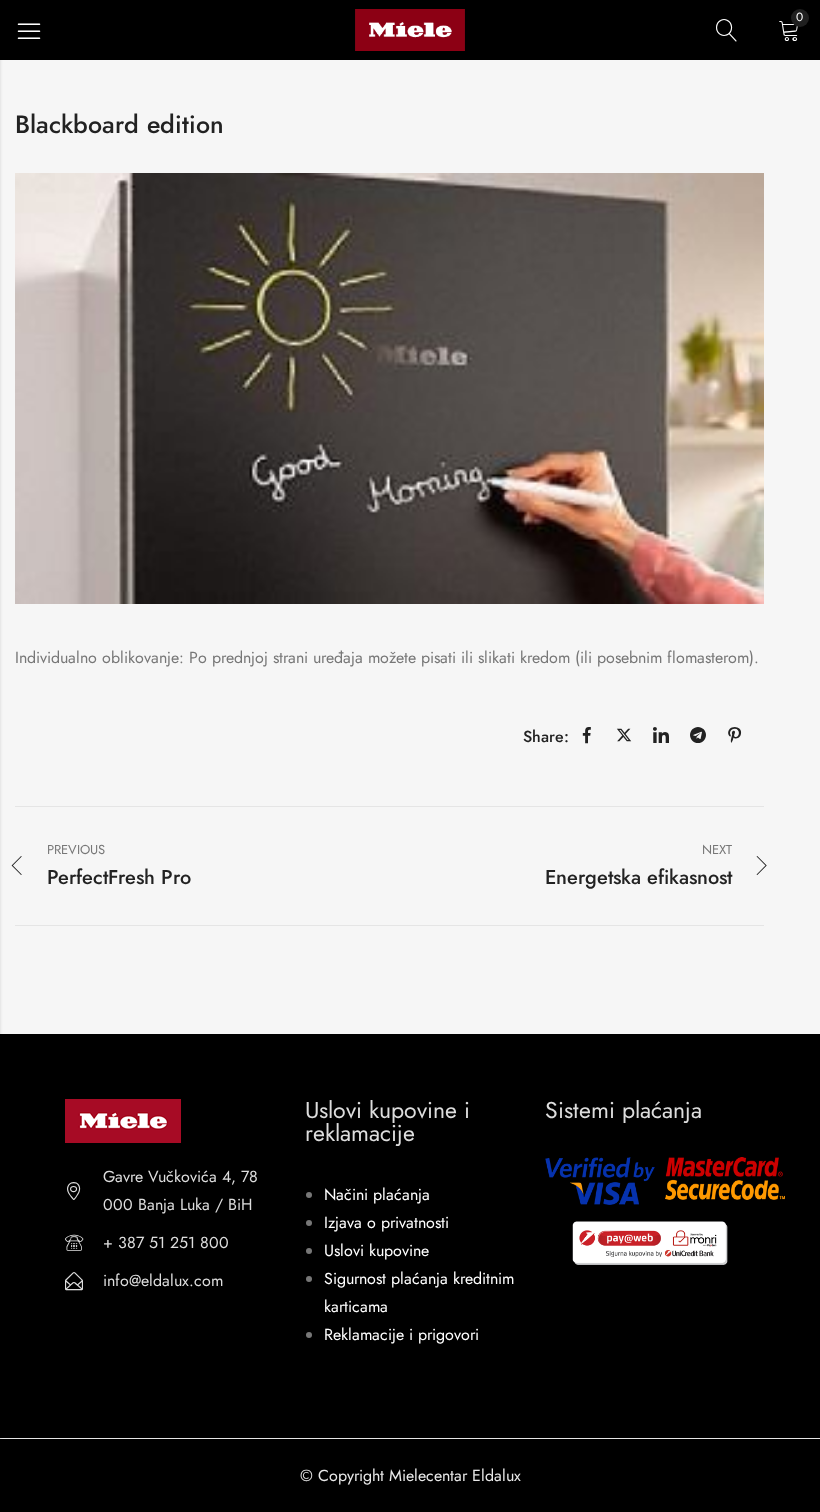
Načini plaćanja (377, 1194)
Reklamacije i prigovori (401, 1334)
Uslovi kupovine (376, 1250)
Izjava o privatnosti (386, 1222)
